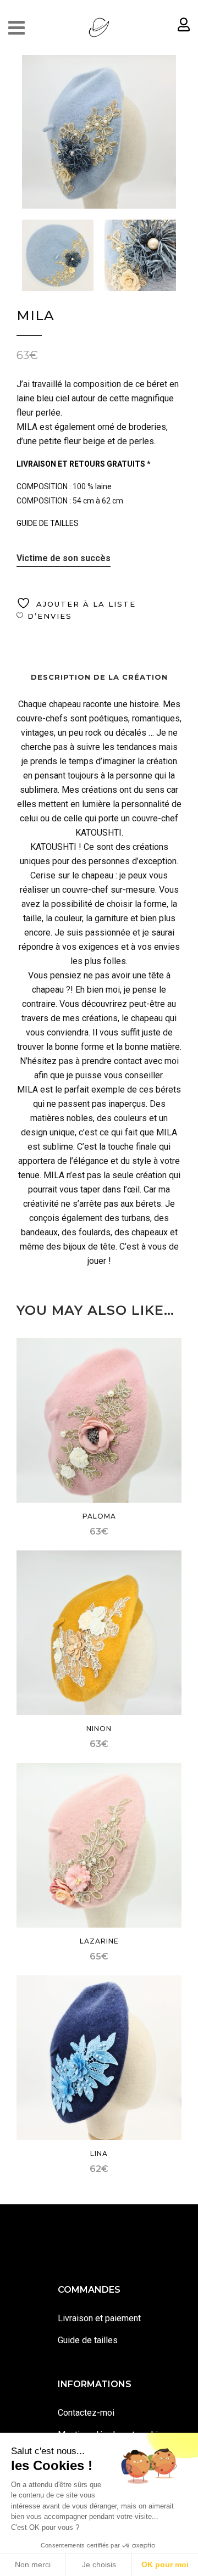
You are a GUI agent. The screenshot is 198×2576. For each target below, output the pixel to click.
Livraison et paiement (99, 2318)
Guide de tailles (88, 2340)
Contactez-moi (86, 2413)
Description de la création (99, 677)
